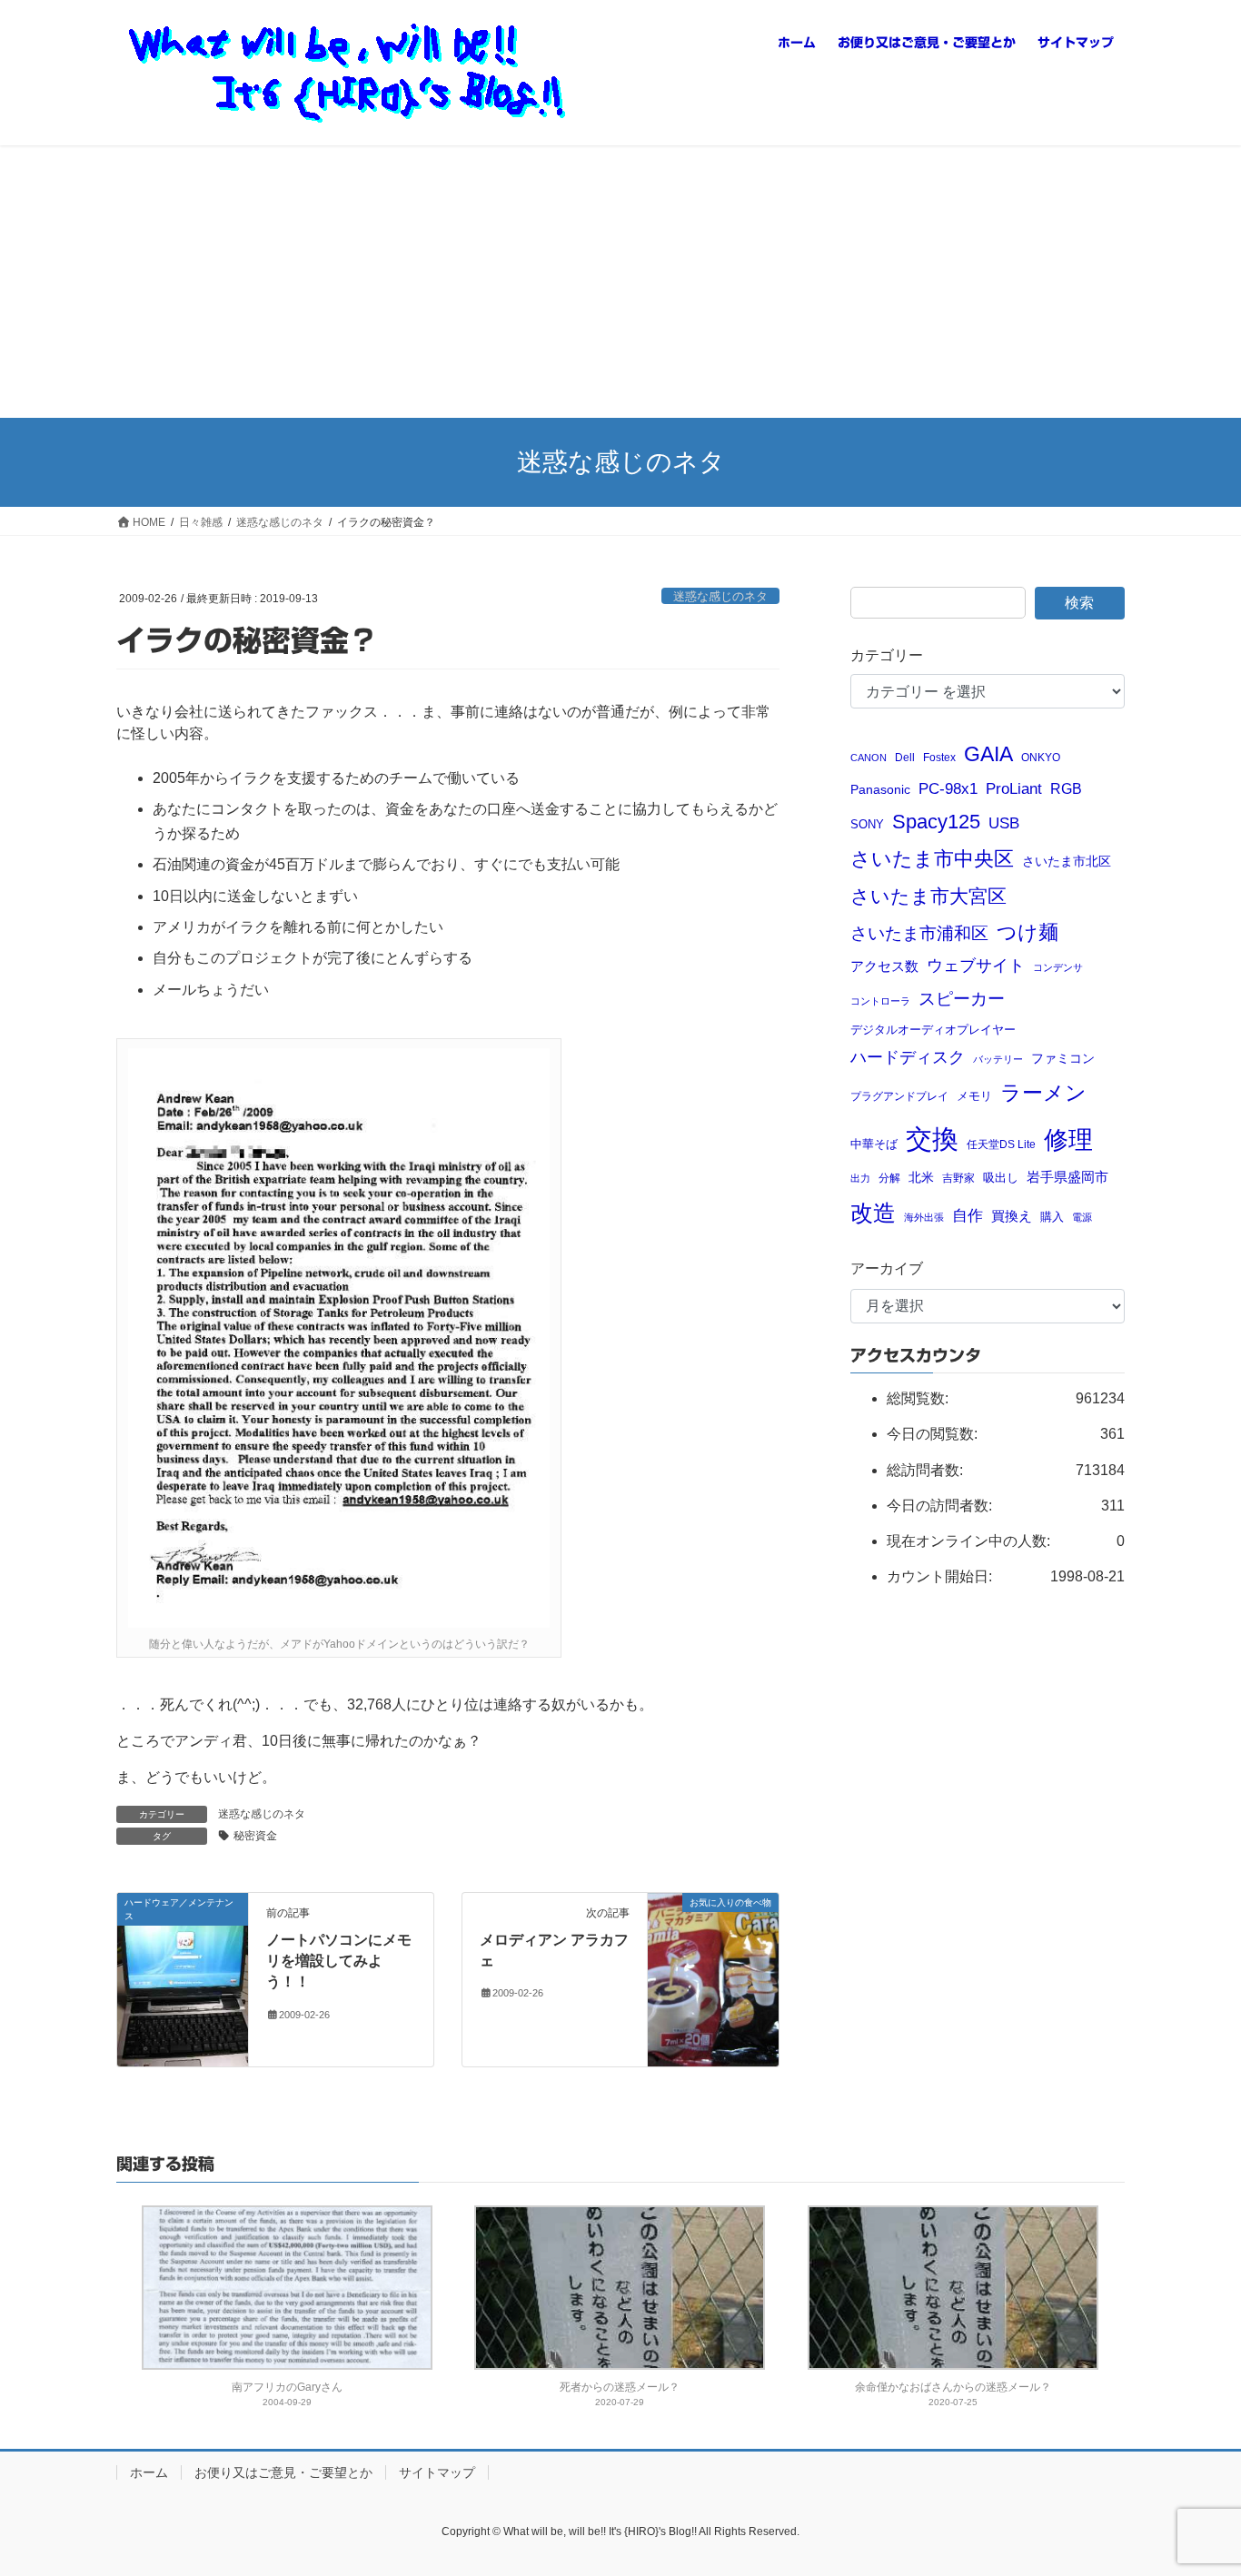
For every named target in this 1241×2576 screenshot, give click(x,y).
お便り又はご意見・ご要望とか (283, 2472)
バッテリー (998, 1059)
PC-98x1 (948, 788)
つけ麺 (1028, 932)
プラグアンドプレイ (899, 1096)
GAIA (988, 754)
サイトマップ (437, 2472)
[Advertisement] (620, 282)
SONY (867, 824)
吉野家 (958, 1178)
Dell (905, 757)
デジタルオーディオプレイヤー (933, 1030)
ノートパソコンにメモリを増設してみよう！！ (339, 1961)
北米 (921, 1178)
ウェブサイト (976, 966)
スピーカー (962, 998)
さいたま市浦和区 (919, 933)
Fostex (939, 757)
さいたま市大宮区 (928, 896)
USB (1004, 823)
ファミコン (1063, 1059)
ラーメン (1043, 1093)
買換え (1012, 1216)
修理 (1068, 1140)
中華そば (874, 1144)
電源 (1082, 1217)
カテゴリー (887, 655)
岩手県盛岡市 (1067, 1177)
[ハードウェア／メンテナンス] (183, 1979)
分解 (889, 1178)
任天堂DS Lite (1001, 1144)
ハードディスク (908, 1057)
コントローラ (880, 1001)
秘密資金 (255, 1836)
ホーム (149, 2472)
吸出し (1001, 1178)
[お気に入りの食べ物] (713, 1941)
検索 (1079, 603)
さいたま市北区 (1067, 862)
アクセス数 (884, 966)
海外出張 (924, 1217)
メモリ (974, 1096)
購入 (1052, 1217)
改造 (873, 1213)
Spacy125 (936, 822)
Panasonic (880, 790)
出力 (860, 1178)
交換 (932, 1139)
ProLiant (1014, 789)
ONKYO (1041, 757)
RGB (1066, 788)
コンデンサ (1058, 967)
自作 (968, 1216)
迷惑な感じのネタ (720, 596)
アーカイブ (887, 1268)
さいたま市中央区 (932, 859)
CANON (869, 758)
